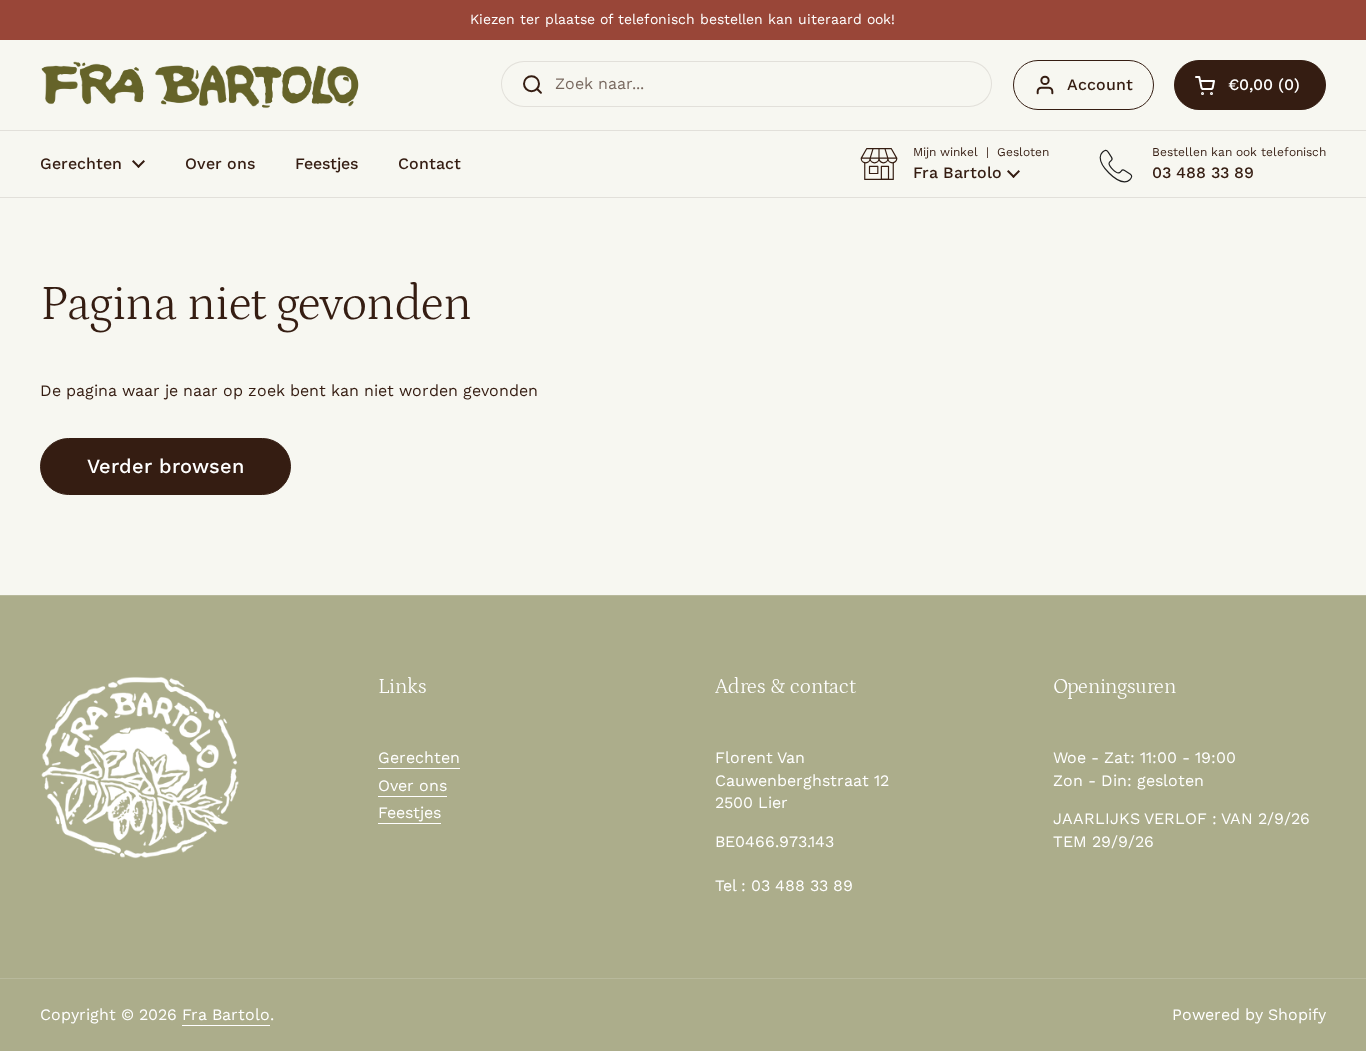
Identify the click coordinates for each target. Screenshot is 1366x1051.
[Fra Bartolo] (200, 85)
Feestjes (409, 812)
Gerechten (419, 757)
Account (1100, 84)
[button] (954, 164)
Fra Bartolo (226, 1014)
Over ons (412, 785)
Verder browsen (165, 466)
